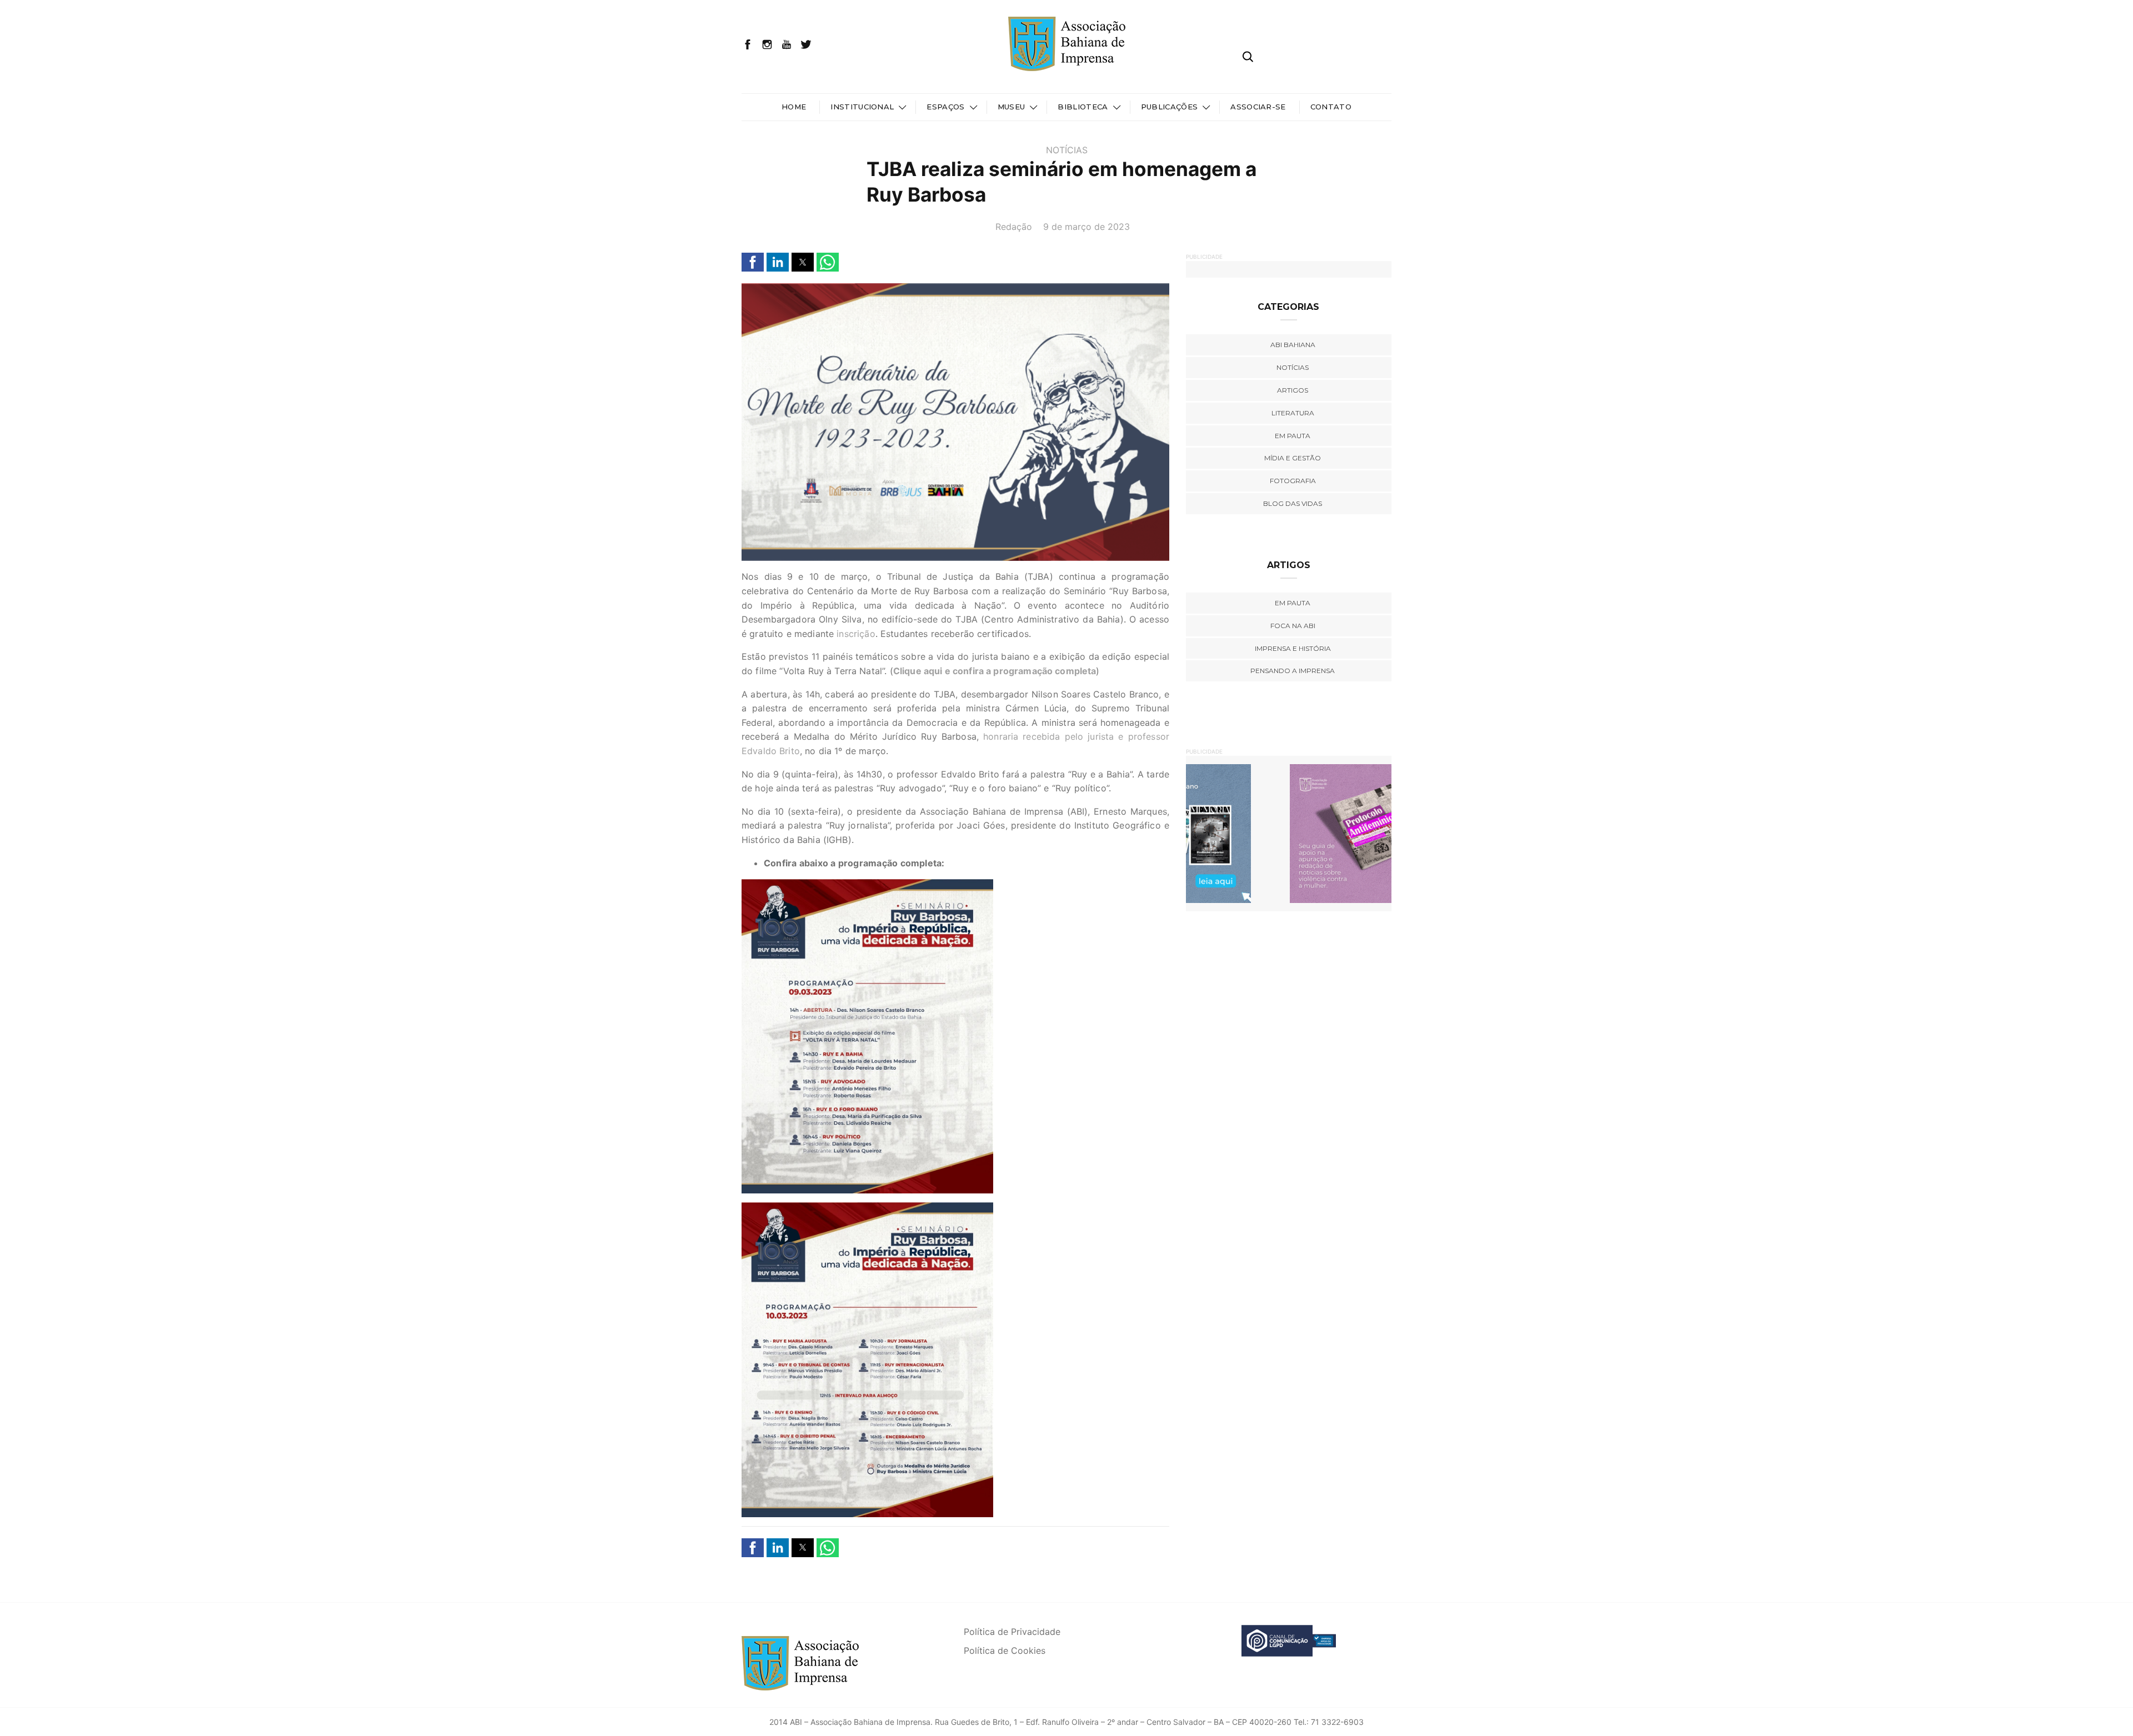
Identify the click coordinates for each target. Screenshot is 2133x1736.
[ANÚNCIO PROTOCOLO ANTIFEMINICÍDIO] (1250, 833)
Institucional (862, 107)
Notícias (1067, 150)
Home (794, 107)
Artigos (1293, 390)
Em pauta (1293, 436)
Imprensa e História (1293, 648)
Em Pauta (1293, 603)
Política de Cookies (1005, 1650)
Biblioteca (1083, 107)
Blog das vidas (1293, 503)
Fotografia (1293, 481)
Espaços (945, 107)
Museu (1012, 107)
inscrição (856, 634)
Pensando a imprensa (1293, 671)
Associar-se (1258, 107)
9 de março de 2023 (1086, 227)
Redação (1014, 227)
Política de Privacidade (1012, 1632)
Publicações (1170, 107)
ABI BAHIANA (1293, 345)
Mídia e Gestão (1293, 458)
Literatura (1293, 413)
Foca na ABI (1293, 626)
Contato (1331, 107)
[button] (753, 262)
